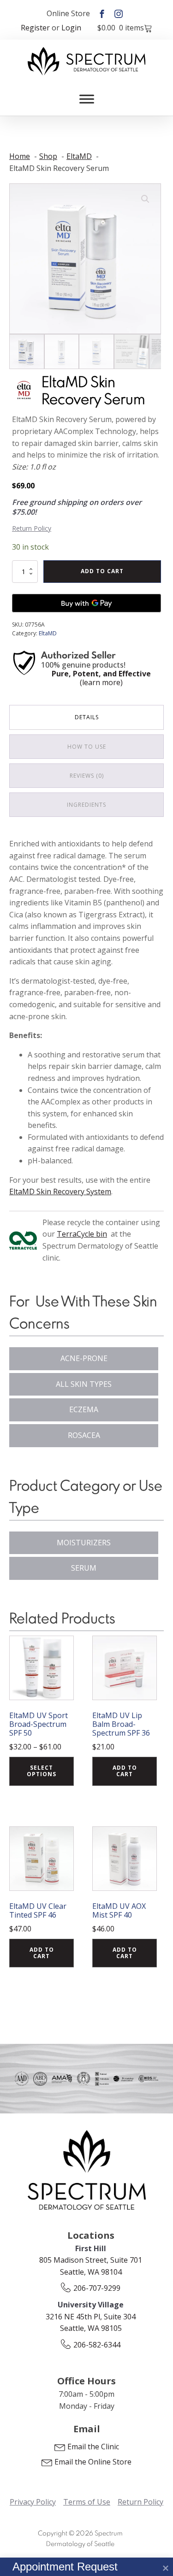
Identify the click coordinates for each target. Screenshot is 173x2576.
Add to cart (102, 571)
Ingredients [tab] (86, 805)
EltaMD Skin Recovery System (60, 1191)
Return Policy (32, 528)
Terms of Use (87, 2502)
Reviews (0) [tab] (87, 776)
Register (35, 28)
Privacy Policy (33, 2502)
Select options (42, 1771)
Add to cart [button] (125, 1771)
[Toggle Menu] (87, 99)
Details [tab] (87, 717)
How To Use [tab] (87, 747)
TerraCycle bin (82, 1234)
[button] (145, 199)
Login (71, 28)
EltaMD (48, 633)
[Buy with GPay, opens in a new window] (86, 603)
